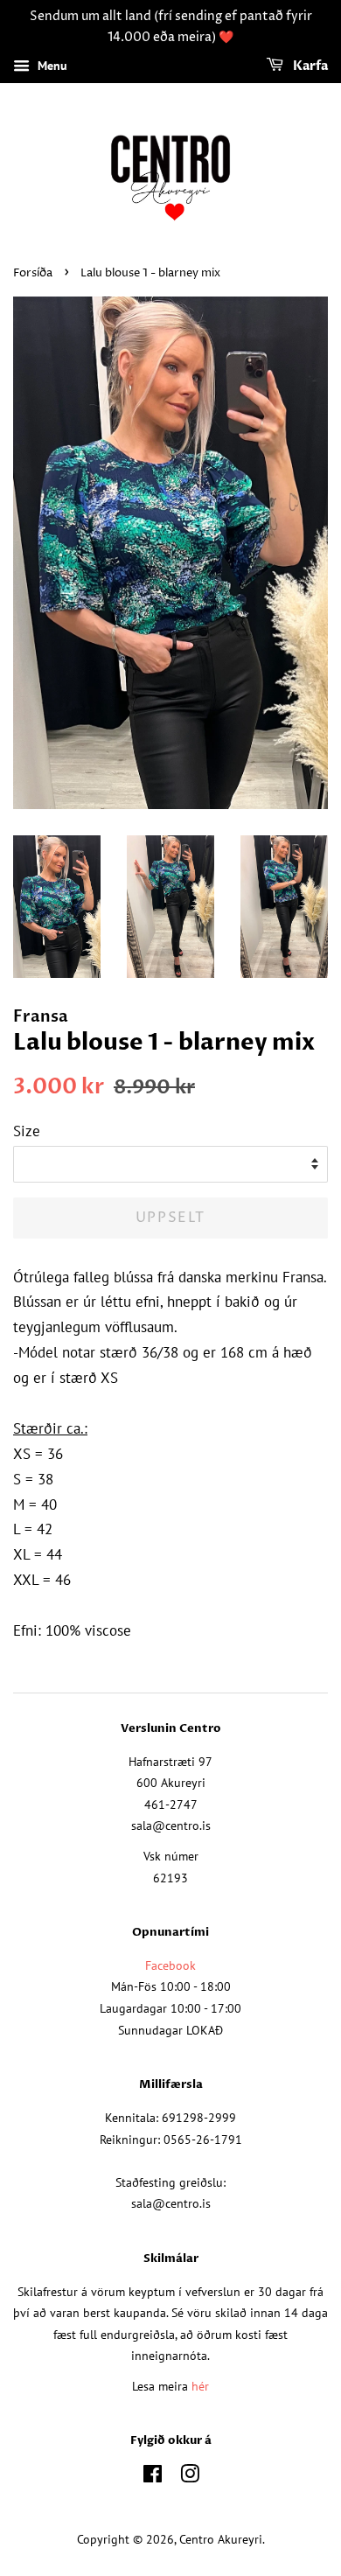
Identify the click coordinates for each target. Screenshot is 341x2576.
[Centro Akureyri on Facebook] (153, 2477)
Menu (51, 66)
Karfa (309, 66)
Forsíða (33, 273)
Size (27, 1131)
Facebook (170, 1965)
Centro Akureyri (221, 2539)
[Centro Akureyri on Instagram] (190, 2477)
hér (200, 2386)
